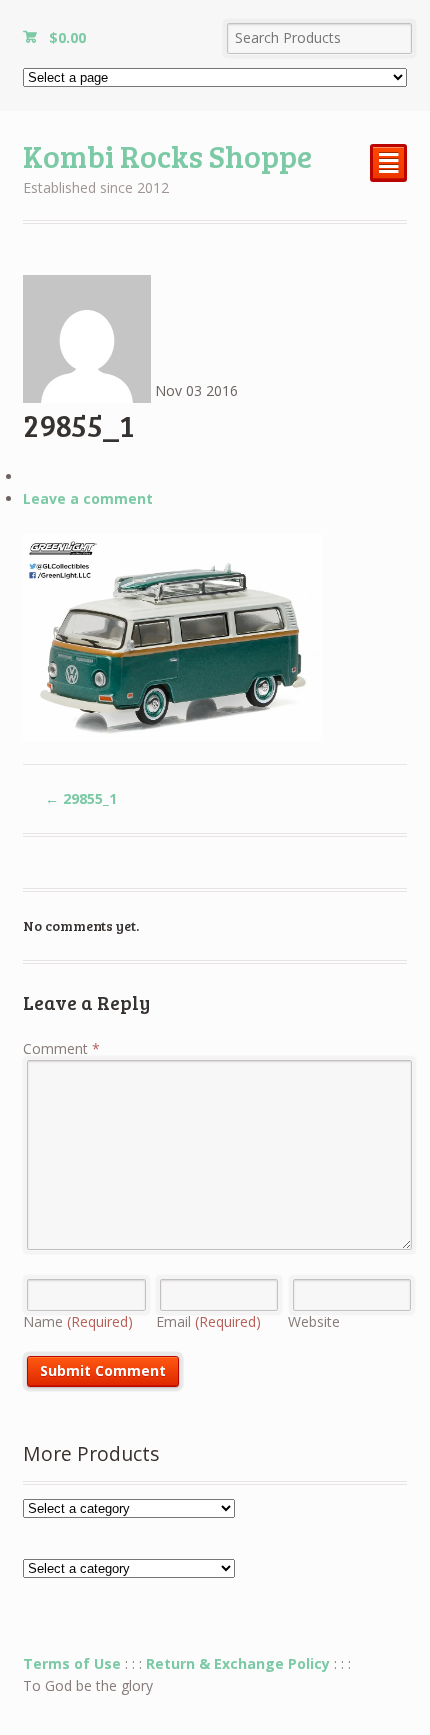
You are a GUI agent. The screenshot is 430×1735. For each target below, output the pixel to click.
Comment (61, 1048)
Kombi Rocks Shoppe (167, 155)
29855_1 (81, 798)
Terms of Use (72, 1663)
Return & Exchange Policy (238, 1663)
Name (78, 1321)
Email (208, 1321)
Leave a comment (88, 498)
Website (314, 1321)
